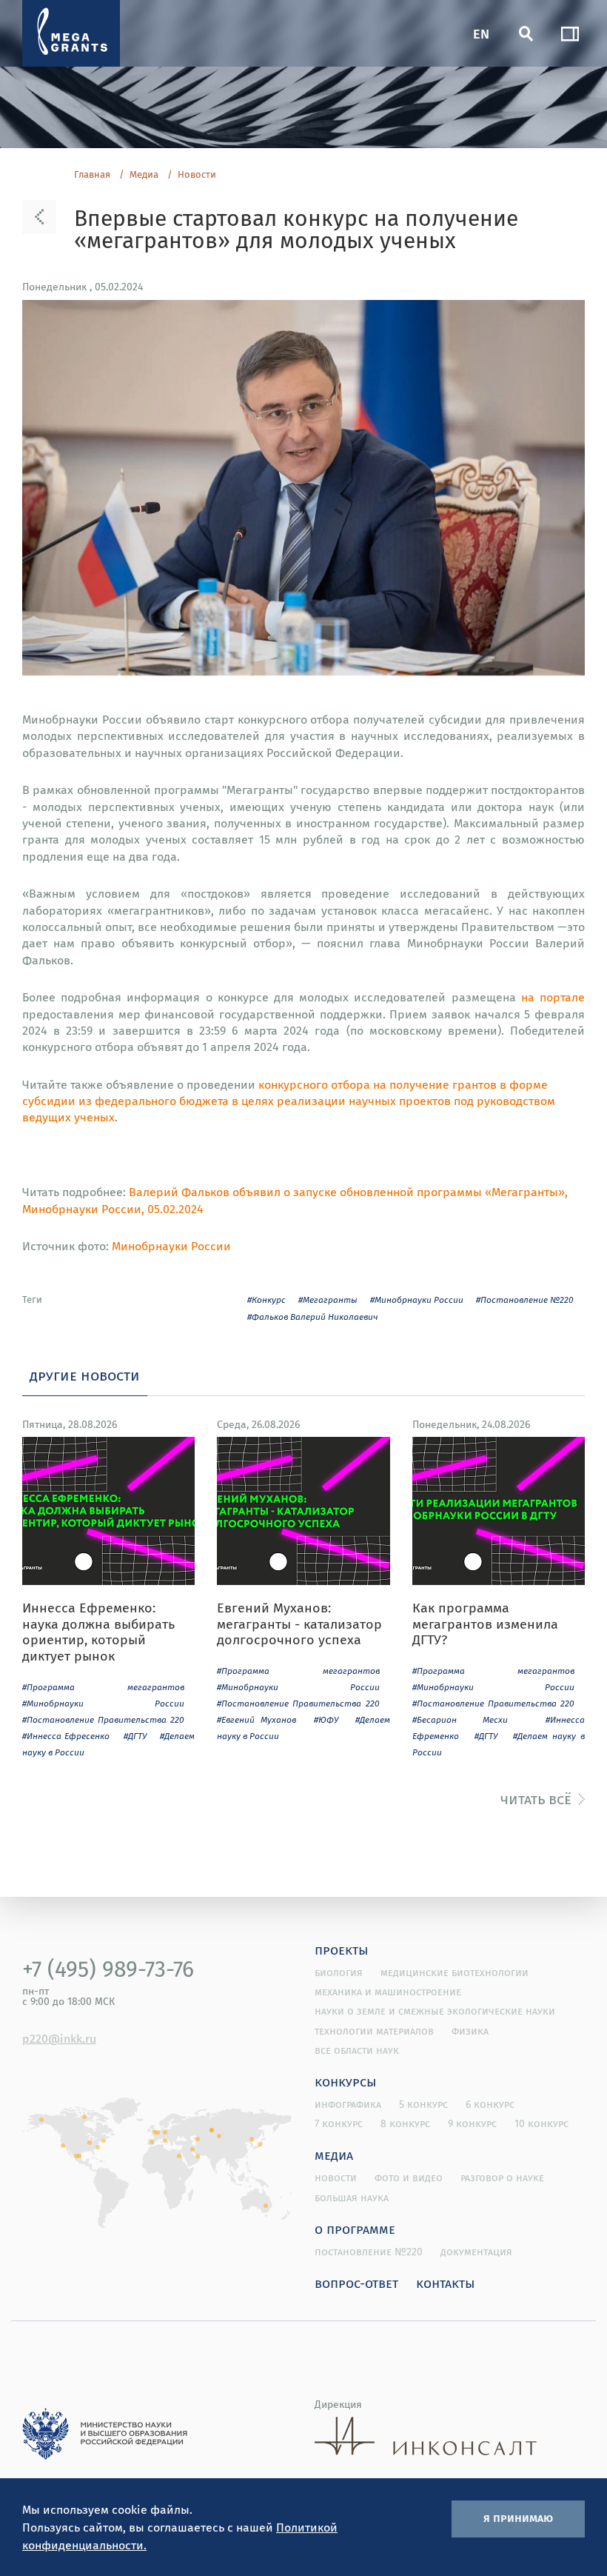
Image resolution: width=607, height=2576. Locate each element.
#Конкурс (266, 1299)
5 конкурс (423, 2104)
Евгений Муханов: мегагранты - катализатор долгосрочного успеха (299, 1624)
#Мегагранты (328, 1299)
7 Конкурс (339, 2123)
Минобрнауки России (171, 1246)
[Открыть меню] (570, 33)
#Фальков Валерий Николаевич (313, 1317)
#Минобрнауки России (417, 1299)
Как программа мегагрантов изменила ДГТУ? (485, 1624)
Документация (476, 2252)
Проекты (342, 1949)
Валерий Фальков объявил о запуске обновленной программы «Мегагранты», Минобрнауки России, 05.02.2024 (295, 1200)
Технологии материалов (374, 2031)
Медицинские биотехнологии (455, 1972)
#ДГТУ (135, 1736)
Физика (470, 2031)
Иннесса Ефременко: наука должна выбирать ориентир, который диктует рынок (98, 1632)
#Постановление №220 (525, 1299)
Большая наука (352, 2198)
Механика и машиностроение (388, 1992)
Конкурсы (346, 2081)
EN (481, 33)
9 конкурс (472, 2123)
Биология (339, 1972)
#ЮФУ (326, 1719)
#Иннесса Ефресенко (66, 1736)
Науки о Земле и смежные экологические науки (435, 2011)
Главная (92, 175)
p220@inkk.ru (59, 2038)
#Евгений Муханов (256, 1719)
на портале (553, 997)
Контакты (446, 2283)
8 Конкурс (405, 2123)
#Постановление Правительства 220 (103, 1719)
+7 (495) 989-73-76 (108, 1969)
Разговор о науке (502, 2178)
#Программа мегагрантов (103, 1687)
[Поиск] (526, 33)
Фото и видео (409, 2178)
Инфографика (348, 2104)
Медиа (144, 175)
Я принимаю (518, 2517)
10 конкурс (541, 2123)
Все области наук (357, 2050)
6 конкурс (490, 2104)
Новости (197, 175)
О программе (355, 2229)
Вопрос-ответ (356, 2283)
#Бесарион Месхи (460, 1719)
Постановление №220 (369, 2252)
